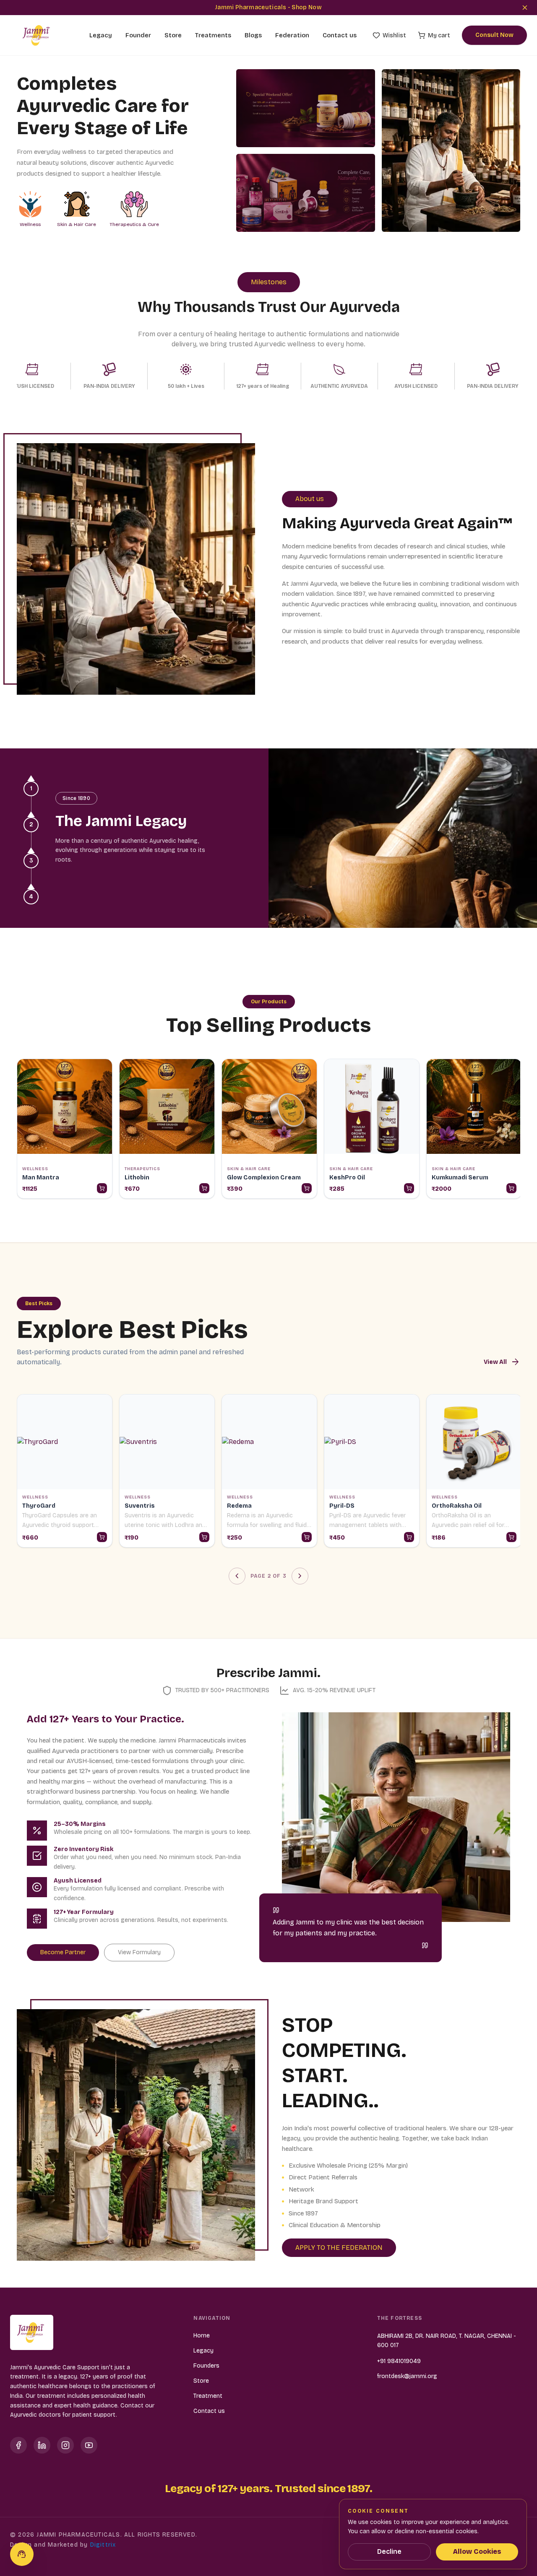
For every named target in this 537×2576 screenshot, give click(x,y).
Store (173, 35)
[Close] (525, 8)
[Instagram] (65, 2445)
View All (502, 1362)
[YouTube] (89, 2445)
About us (310, 499)
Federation (292, 35)
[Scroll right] (519, 1130)
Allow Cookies (477, 2551)
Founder (138, 35)
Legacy (101, 35)
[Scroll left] (18, 1130)
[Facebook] (18, 2445)
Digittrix (103, 2545)
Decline (389, 2551)
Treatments (213, 35)
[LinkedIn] (42, 2445)
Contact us (340, 35)
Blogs (253, 35)
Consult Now (494, 35)
